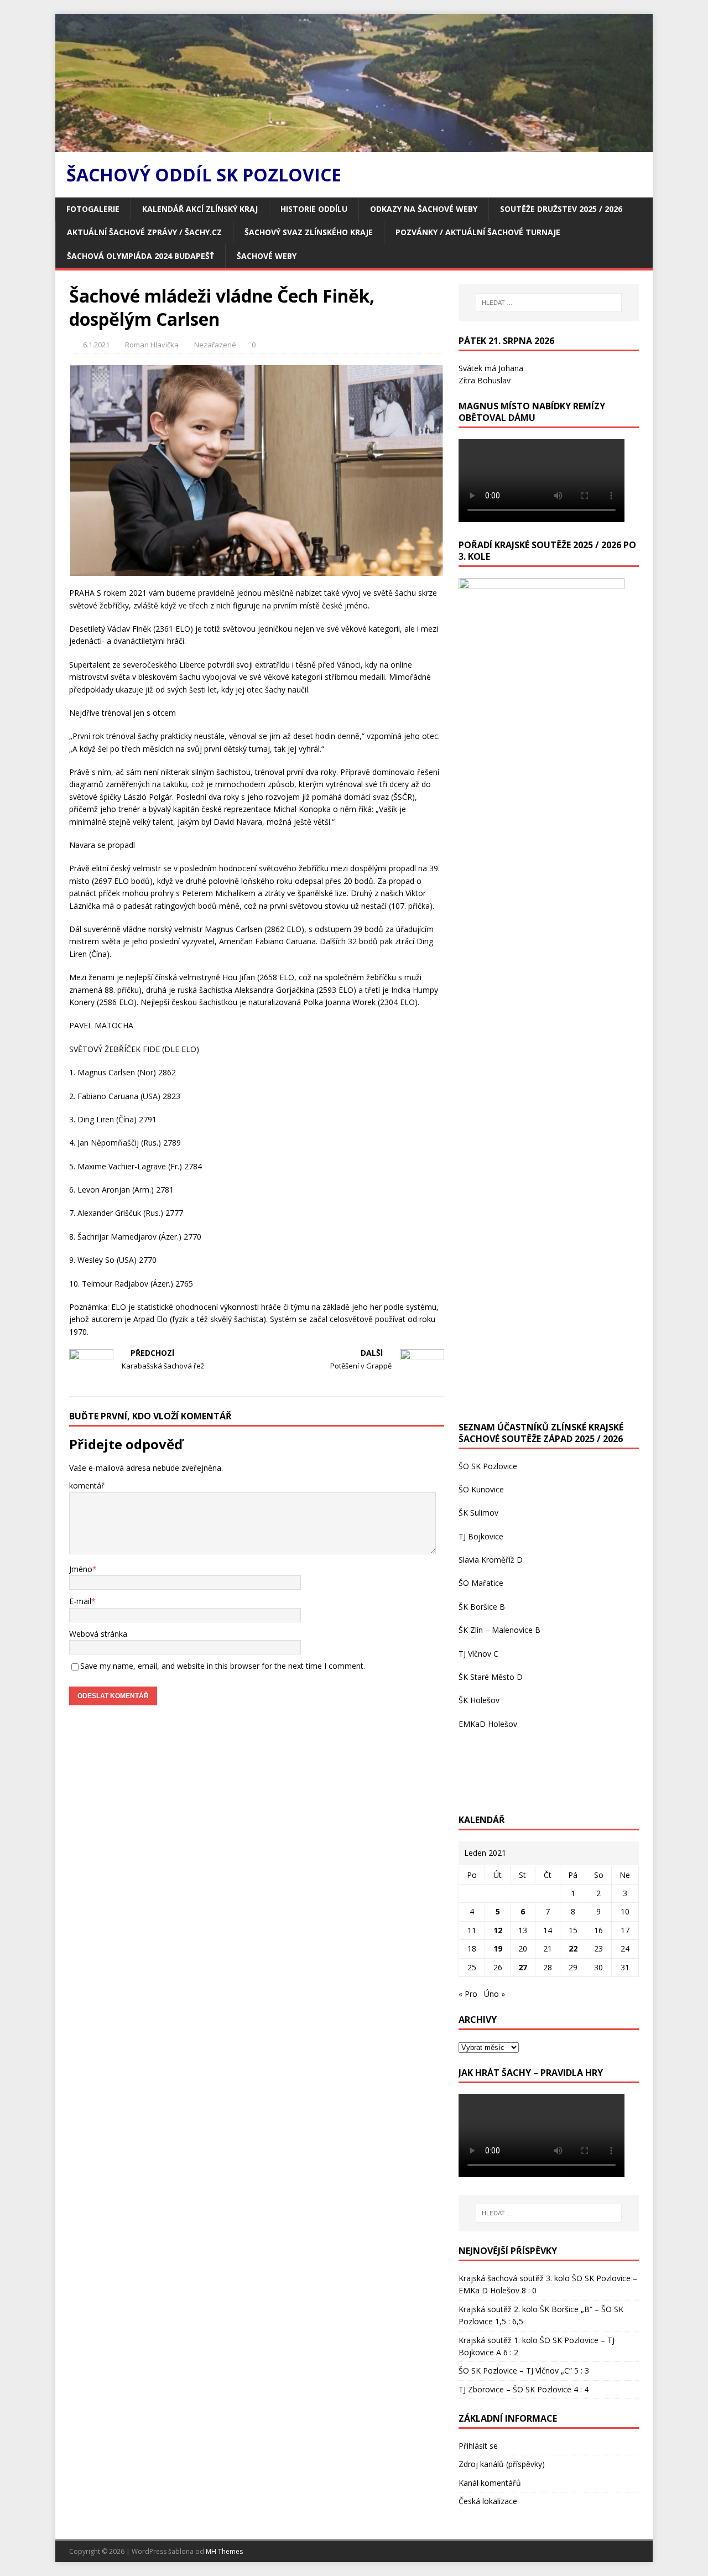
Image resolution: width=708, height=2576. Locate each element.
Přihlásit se (478, 2446)
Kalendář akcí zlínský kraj (200, 209)
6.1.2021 (96, 345)
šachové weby (267, 256)
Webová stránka (98, 1634)
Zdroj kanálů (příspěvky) (502, 2464)
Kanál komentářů (490, 2483)
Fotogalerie (93, 209)
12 (498, 1930)
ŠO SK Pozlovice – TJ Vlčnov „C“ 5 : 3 (524, 2371)
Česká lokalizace (488, 2501)
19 (498, 1948)
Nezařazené (215, 345)
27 (523, 1967)
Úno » (494, 1994)
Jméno (81, 1569)
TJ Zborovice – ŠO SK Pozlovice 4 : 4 (524, 2389)
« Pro (468, 1994)
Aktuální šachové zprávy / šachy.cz (144, 232)
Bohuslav (494, 380)
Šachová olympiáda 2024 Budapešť (140, 256)
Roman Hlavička (152, 345)
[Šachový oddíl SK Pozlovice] (354, 146)
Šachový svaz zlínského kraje (309, 232)
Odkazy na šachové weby (424, 209)
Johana (511, 368)
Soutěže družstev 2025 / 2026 (561, 209)
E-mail (80, 1601)
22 (573, 1948)
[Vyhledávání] (549, 303)
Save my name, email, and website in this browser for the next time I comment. (223, 1666)
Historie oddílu (314, 209)
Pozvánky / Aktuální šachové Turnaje (478, 232)
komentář (87, 1485)
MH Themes (224, 2551)
